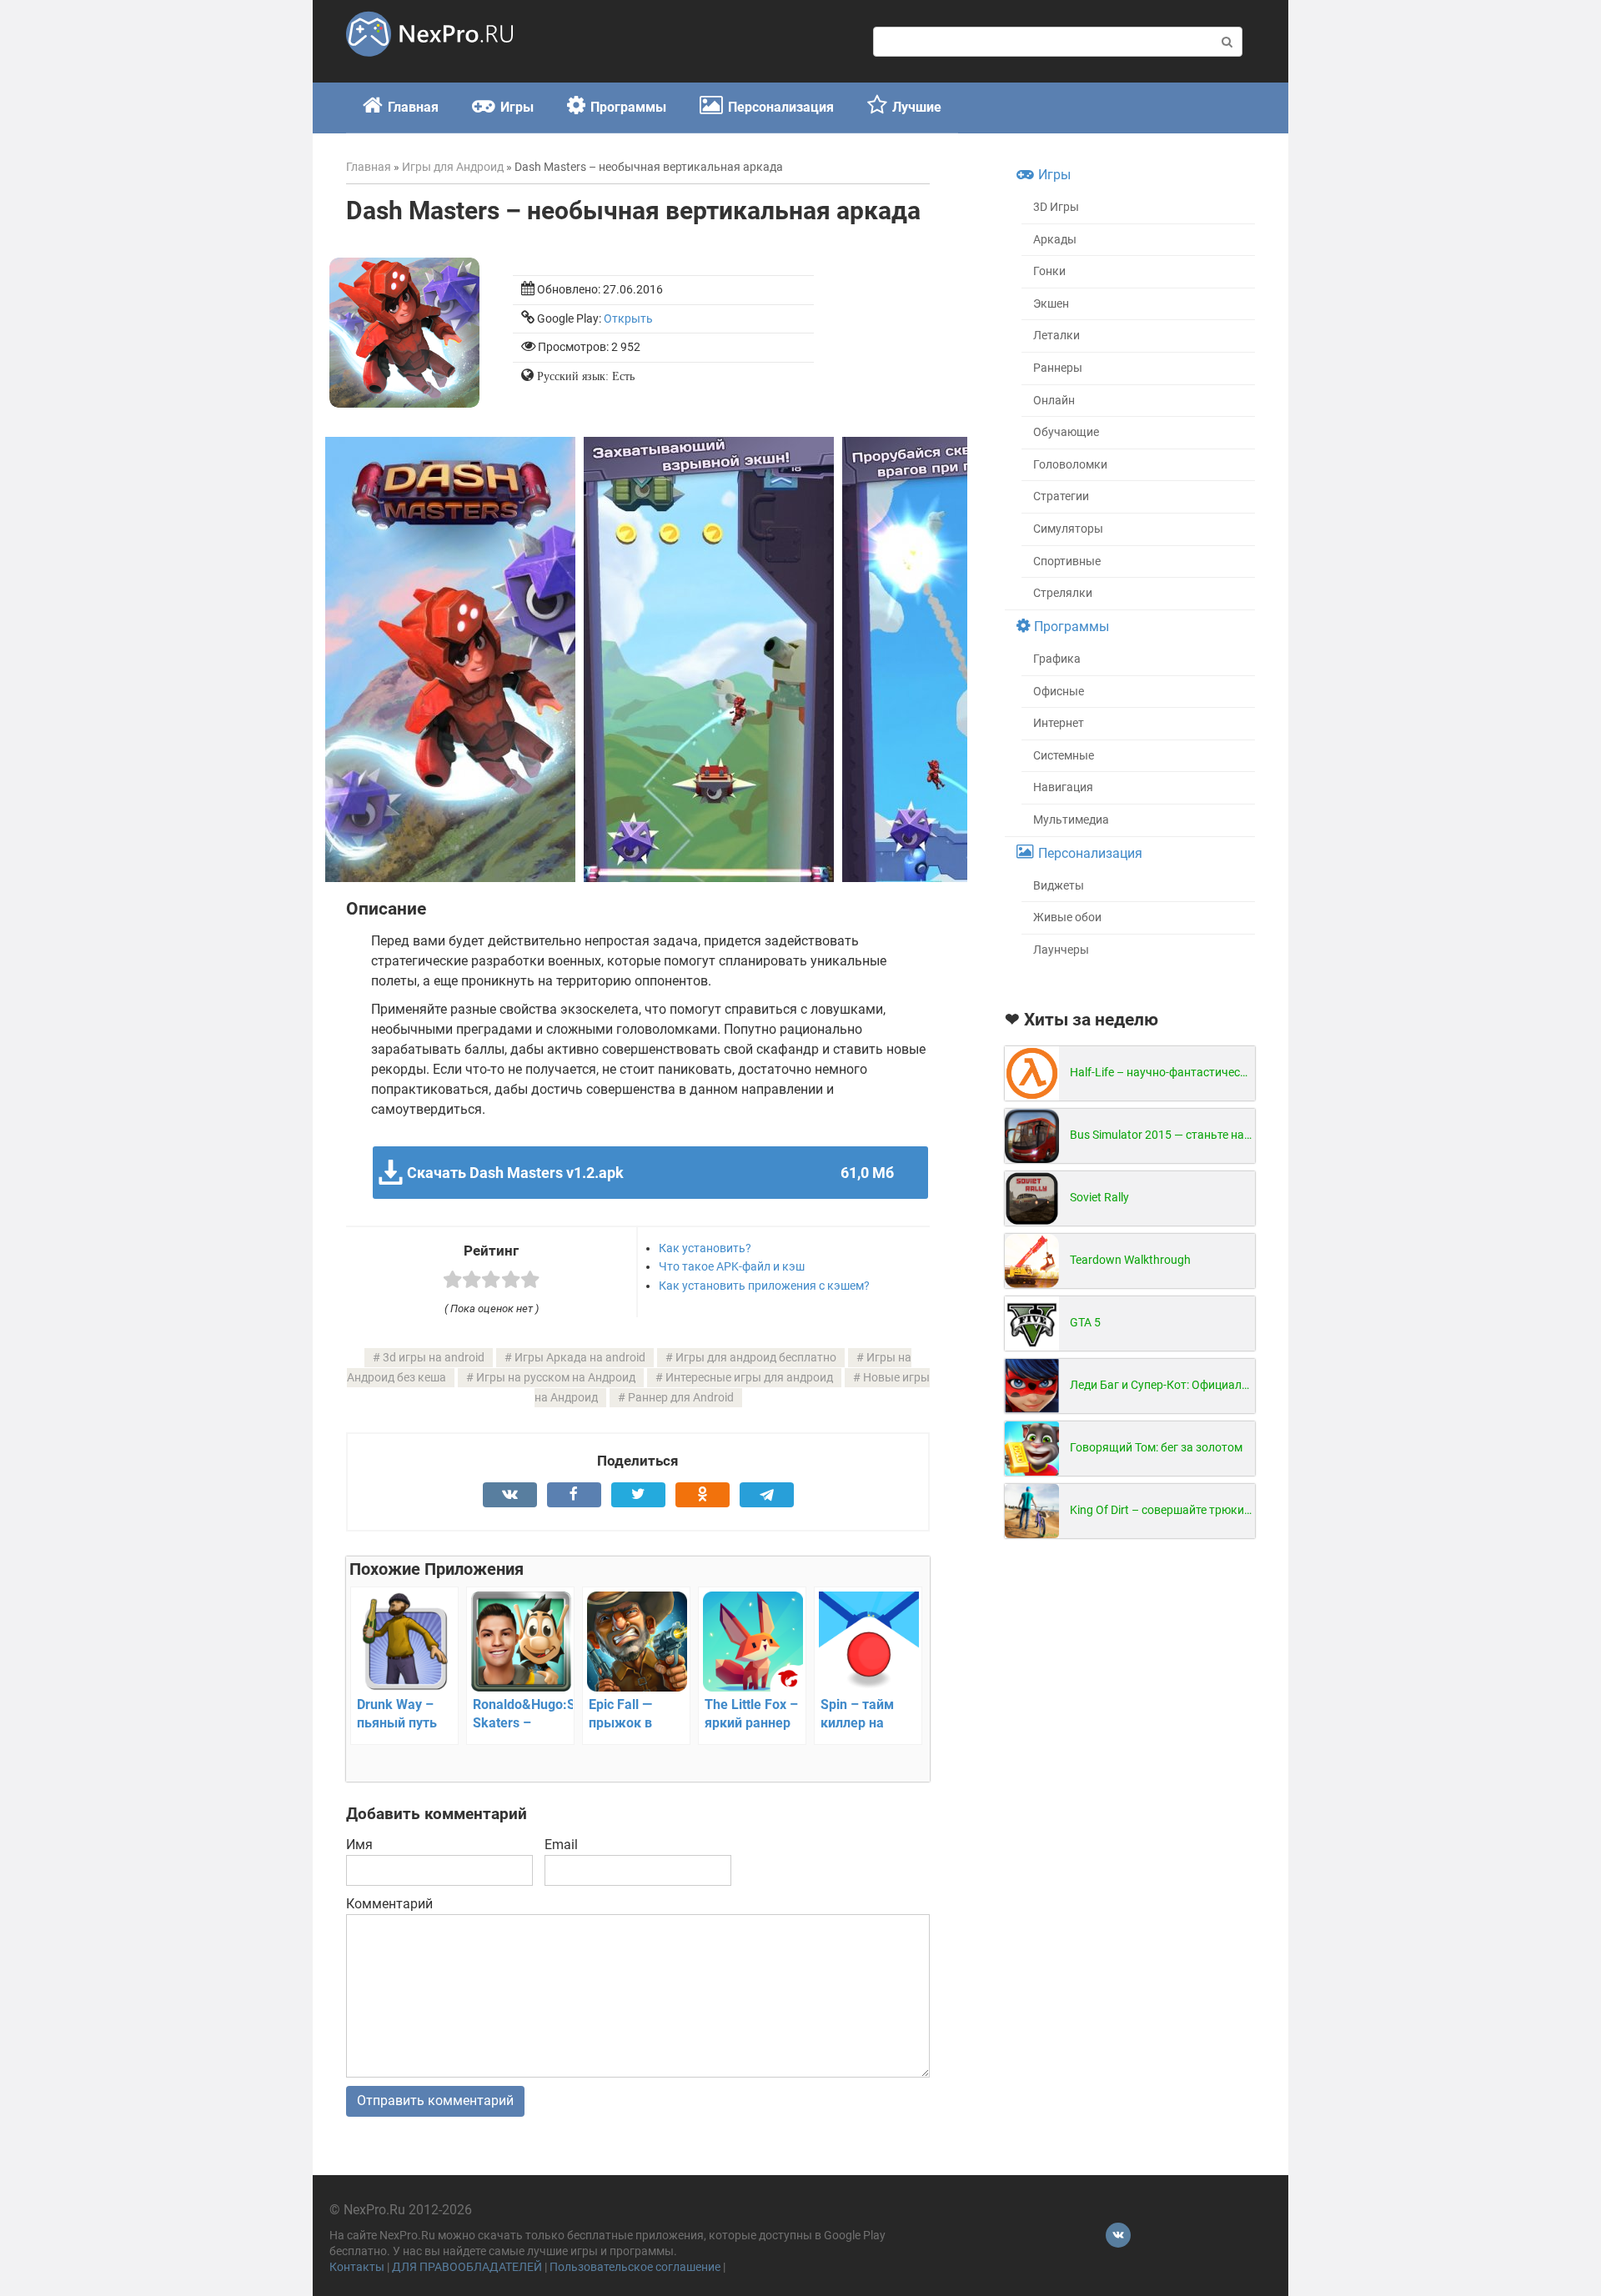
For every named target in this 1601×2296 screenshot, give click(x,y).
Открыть (628, 319)
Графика (1057, 659)
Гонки (1049, 271)
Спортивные (1067, 561)
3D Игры (1056, 207)
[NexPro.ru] (429, 64)
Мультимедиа (1071, 820)
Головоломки (1070, 465)
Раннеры (1058, 368)
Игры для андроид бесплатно (756, 1358)
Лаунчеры (1061, 950)
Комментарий (389, 1904)
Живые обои (1067, 917)
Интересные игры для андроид (749, 1378)
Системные (1064, 756)
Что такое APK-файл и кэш (732, 1266)
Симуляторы (1068, 529)
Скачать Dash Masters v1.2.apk (650, 1173)
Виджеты (1059, 886)
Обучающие (1066, 432)
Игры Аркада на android (580, 1358)
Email (561, 1845)
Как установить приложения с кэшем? (764, 1286)
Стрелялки (1063, 593)
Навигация (1063, 787)
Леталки (1056, 336)
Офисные (1059, 692)
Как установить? (705, 1248)
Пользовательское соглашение (635, 2267)
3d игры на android (434, 1358)
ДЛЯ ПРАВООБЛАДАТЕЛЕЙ (467, 2267)
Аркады (1055, 240)
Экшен (1051, 304)
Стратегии (1061, 496)
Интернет (1059, 723)
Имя (359, 1845)
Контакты (357, 2267)
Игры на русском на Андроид (556, 1378)
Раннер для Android (681, 1398)
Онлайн (1054, 401)
